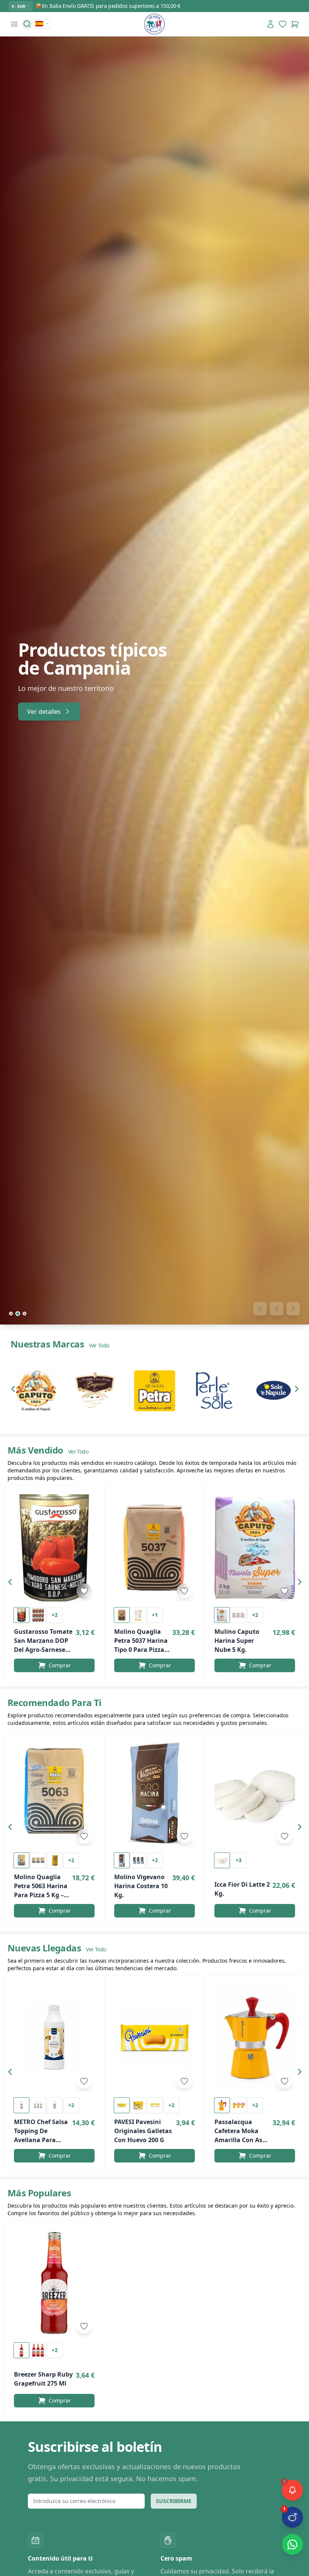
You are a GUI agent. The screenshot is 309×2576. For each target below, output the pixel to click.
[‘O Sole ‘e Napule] (274, 1390)
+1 (155, 1615)
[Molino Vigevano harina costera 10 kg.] (154, 1793)
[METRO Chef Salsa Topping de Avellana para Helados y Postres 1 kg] (54, 2038)
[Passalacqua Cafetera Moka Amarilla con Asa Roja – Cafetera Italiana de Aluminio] (255, 2038)
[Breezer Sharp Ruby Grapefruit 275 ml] (54, 2283)
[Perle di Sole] (214, 1390)
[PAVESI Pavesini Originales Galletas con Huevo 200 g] (154, 2038)
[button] (15, 1390)
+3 (239, 1860)
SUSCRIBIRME (174, 2501)
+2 (55, 1615)
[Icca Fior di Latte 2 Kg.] (255, 1793)
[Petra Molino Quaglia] (154, 1390)
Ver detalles (44, 712)
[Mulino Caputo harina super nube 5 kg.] (255, 1548)
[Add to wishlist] (84, 1591)
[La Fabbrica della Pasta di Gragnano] (95, 1390)
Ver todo (99, 1345)
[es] (42, 24)
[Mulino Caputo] (35, 1390)
